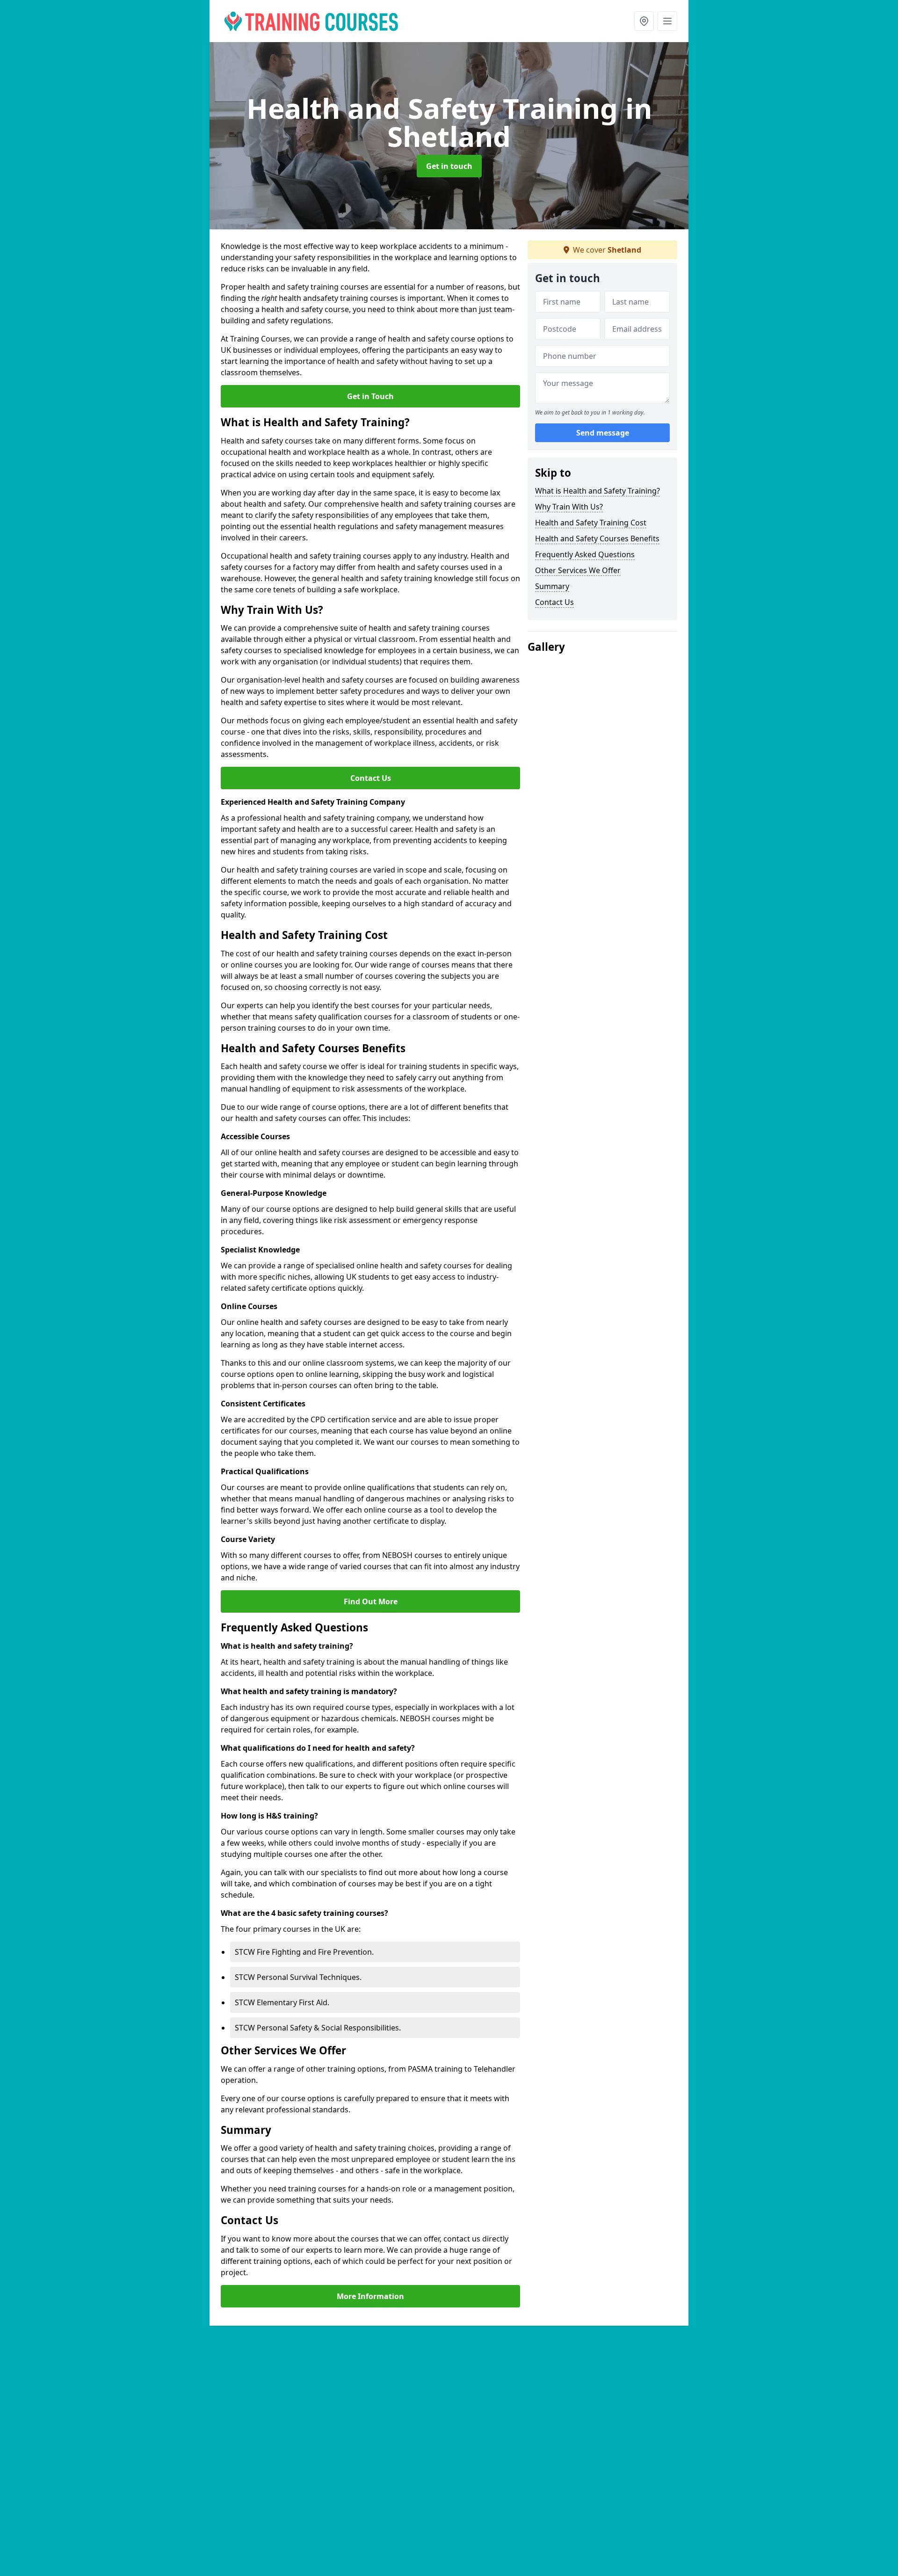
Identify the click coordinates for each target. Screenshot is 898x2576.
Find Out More (371, 1601)
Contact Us (371, 778)
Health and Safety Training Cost (591, 523)
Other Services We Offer (578, 570)
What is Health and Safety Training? (597, 491)
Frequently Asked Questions (585, 554)
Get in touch (449, 166)
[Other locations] (644, 21)
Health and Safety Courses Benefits (597, 538)
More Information (370, 2296)
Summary (552, 586)
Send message (603, 433)
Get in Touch (370, 396)
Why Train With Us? (569, 507)
